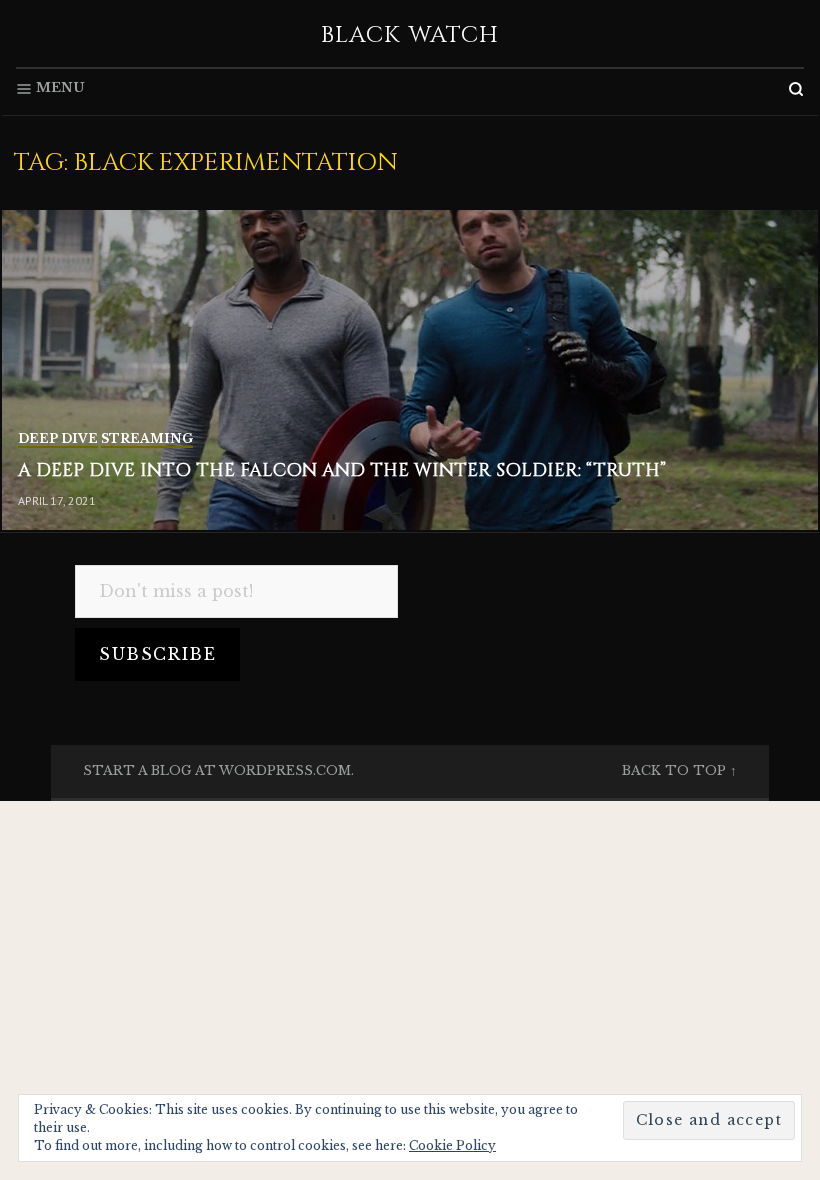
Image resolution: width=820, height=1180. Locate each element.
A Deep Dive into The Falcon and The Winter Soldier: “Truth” (342, 470)
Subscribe (157, 654)
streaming (147, 438)
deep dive (58, 438)
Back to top (674, 770)
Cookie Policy (452, 1145)
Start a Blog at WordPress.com (217, 770)
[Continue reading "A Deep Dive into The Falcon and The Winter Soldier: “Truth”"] (410, 370)
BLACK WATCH (410, 35)
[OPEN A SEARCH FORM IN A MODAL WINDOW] (796, 89)
